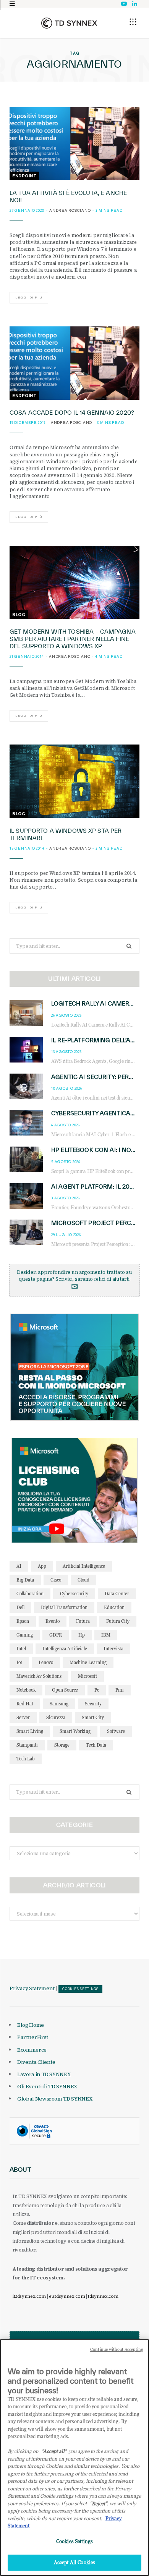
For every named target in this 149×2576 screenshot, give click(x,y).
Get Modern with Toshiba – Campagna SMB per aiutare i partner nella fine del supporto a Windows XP (73, 639)
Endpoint (24, 176)
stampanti (27, 1745)
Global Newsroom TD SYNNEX (55, 2099)
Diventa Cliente (36, 2062)
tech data (96, 1745)
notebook (26, 1690)
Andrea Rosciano (70, 210)
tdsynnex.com (103, 2296)
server (23, 1717)
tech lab (26, 1759)
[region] (74, 2458)
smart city (93, 1717)
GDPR (56, 1635)
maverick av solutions (39, 1676)
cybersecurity (74, 1594)
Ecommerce (32, 2050)
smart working (75, 1731)
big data (25, 1580)
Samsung (59, 1704)
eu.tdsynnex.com (67, 2296)
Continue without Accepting (117, 2349)
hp (82, 1635)
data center (117, 1594)
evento (53, 1621)
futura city (118, 1621)
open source (65, 1690)
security (93, 1704)
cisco (56, 1580)
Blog (19, 615)
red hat (25, 1704)
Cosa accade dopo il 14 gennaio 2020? (72, 413)
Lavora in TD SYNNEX (44, 2074)
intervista (113, 1649)
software (116, 1731)
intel (21, 1649)
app (42, 1566)
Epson (23, 1621)
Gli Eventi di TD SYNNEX (47, 2086)
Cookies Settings (80, 1989)
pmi (120, 1690)
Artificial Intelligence (84, 1566)
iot (19, 1662)
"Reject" (98, 2503)
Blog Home (31, 2025)
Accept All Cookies (74, 2562)
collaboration (30, 1594)
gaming (25, 1635)
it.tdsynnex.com (29, 2296)
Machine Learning (88, 1662)
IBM (106, 1635)
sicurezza (56, 1717)
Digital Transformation (64, 1607)
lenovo (46, 1662)
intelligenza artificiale (65, 1649)
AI (19, 1566)
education (114, 1607)
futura (83, 1621)
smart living (30, 1731)
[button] (133, 22)
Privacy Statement (32, 1988)
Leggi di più (29, 298)
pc (97, 1690)
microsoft (87, 1676)
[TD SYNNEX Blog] (69, 23)
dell (20, 1607)
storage (62, 1745)
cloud (83, 1580)
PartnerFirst (33, 2037)
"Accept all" (54, 2451)
